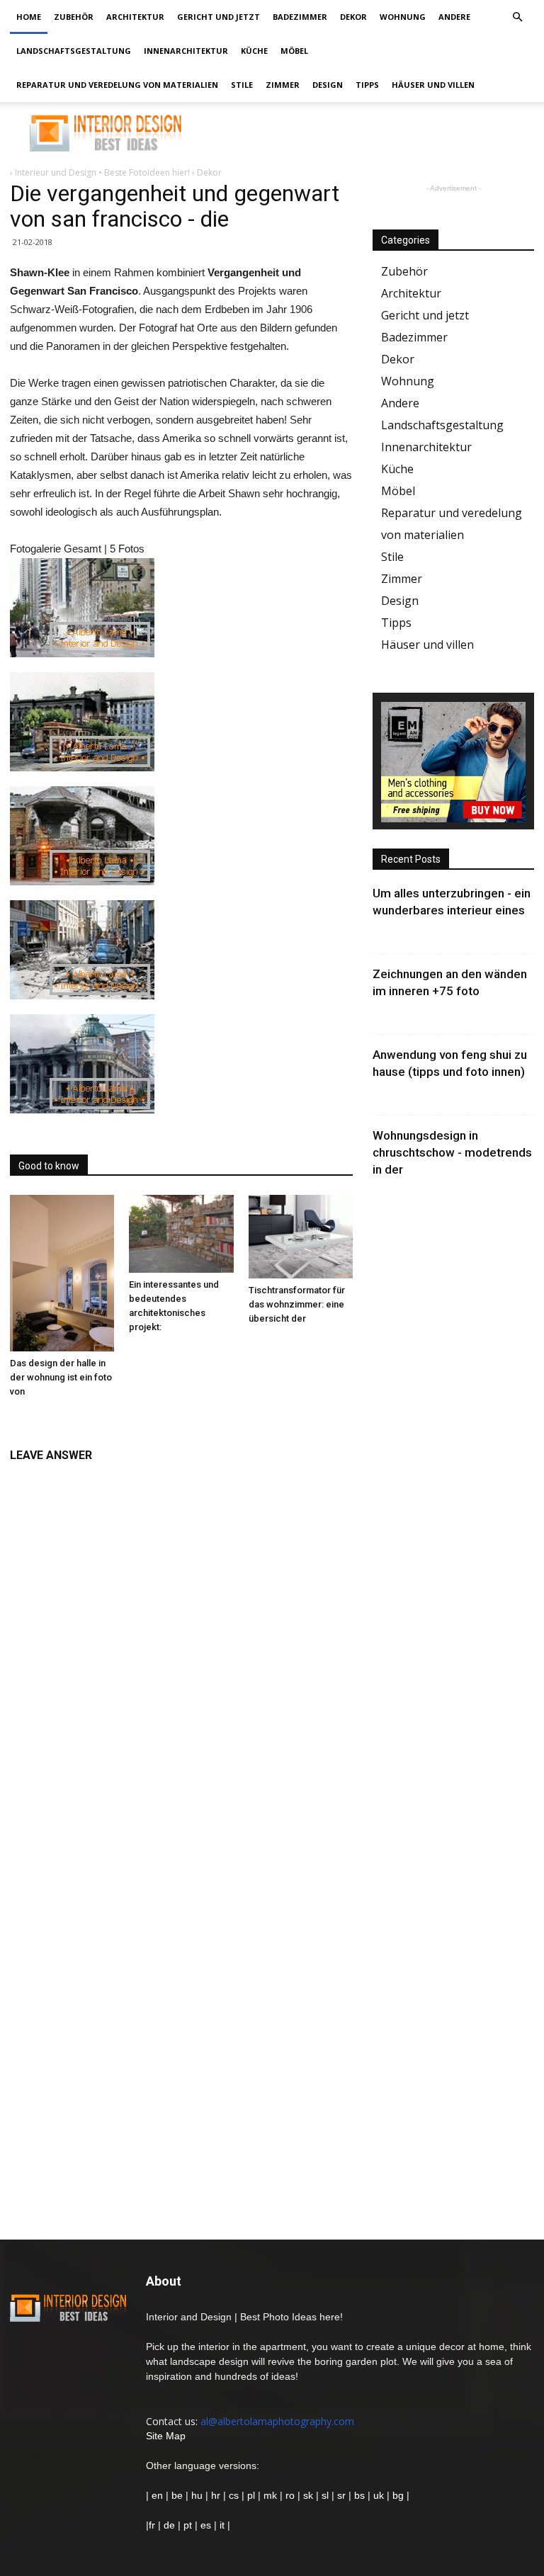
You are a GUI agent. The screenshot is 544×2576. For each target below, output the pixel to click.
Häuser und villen (433, 85)
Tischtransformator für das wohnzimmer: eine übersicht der (297, 1304)
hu (198, 2495)
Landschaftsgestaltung (74, 51)
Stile (242, 85)
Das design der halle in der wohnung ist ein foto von (61, 1377)
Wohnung (403, 17)
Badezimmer (300, 17)
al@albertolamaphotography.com (277, 2421)
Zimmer (283, 85)
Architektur (135, 17)
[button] (517, 17)
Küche (254, 51)
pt (188, 2525)
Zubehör (74, 17)
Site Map (166, 2436)
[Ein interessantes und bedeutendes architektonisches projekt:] (181, 1234)
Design (328, 85)
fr (152, 2525)
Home (29, 17)
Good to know (49, 1166)
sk (308, 2495)
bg (398, 2495)
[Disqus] (181, 1648)
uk (380, 2495)
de (171, 2525)
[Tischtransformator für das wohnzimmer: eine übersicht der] (301, 1237)
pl (251, 2495)
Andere (454, 17)
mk (270, 2495)
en (156, 2495)
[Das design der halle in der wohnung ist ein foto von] (62, 1273)
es (206, 2525)
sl (325, 2495)
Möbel (294, 51)
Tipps (367, 85)
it (222, 2525)
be (177, 2495)
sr (341, 2495)
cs (234, 2495)
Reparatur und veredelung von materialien (117, 85)
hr (216, 2495)
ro (290, 2495)
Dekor (353, 17)
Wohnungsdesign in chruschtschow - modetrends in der (452, 1152)
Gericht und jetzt (219, 17)
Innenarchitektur (186, 51)
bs (359, 2495)
